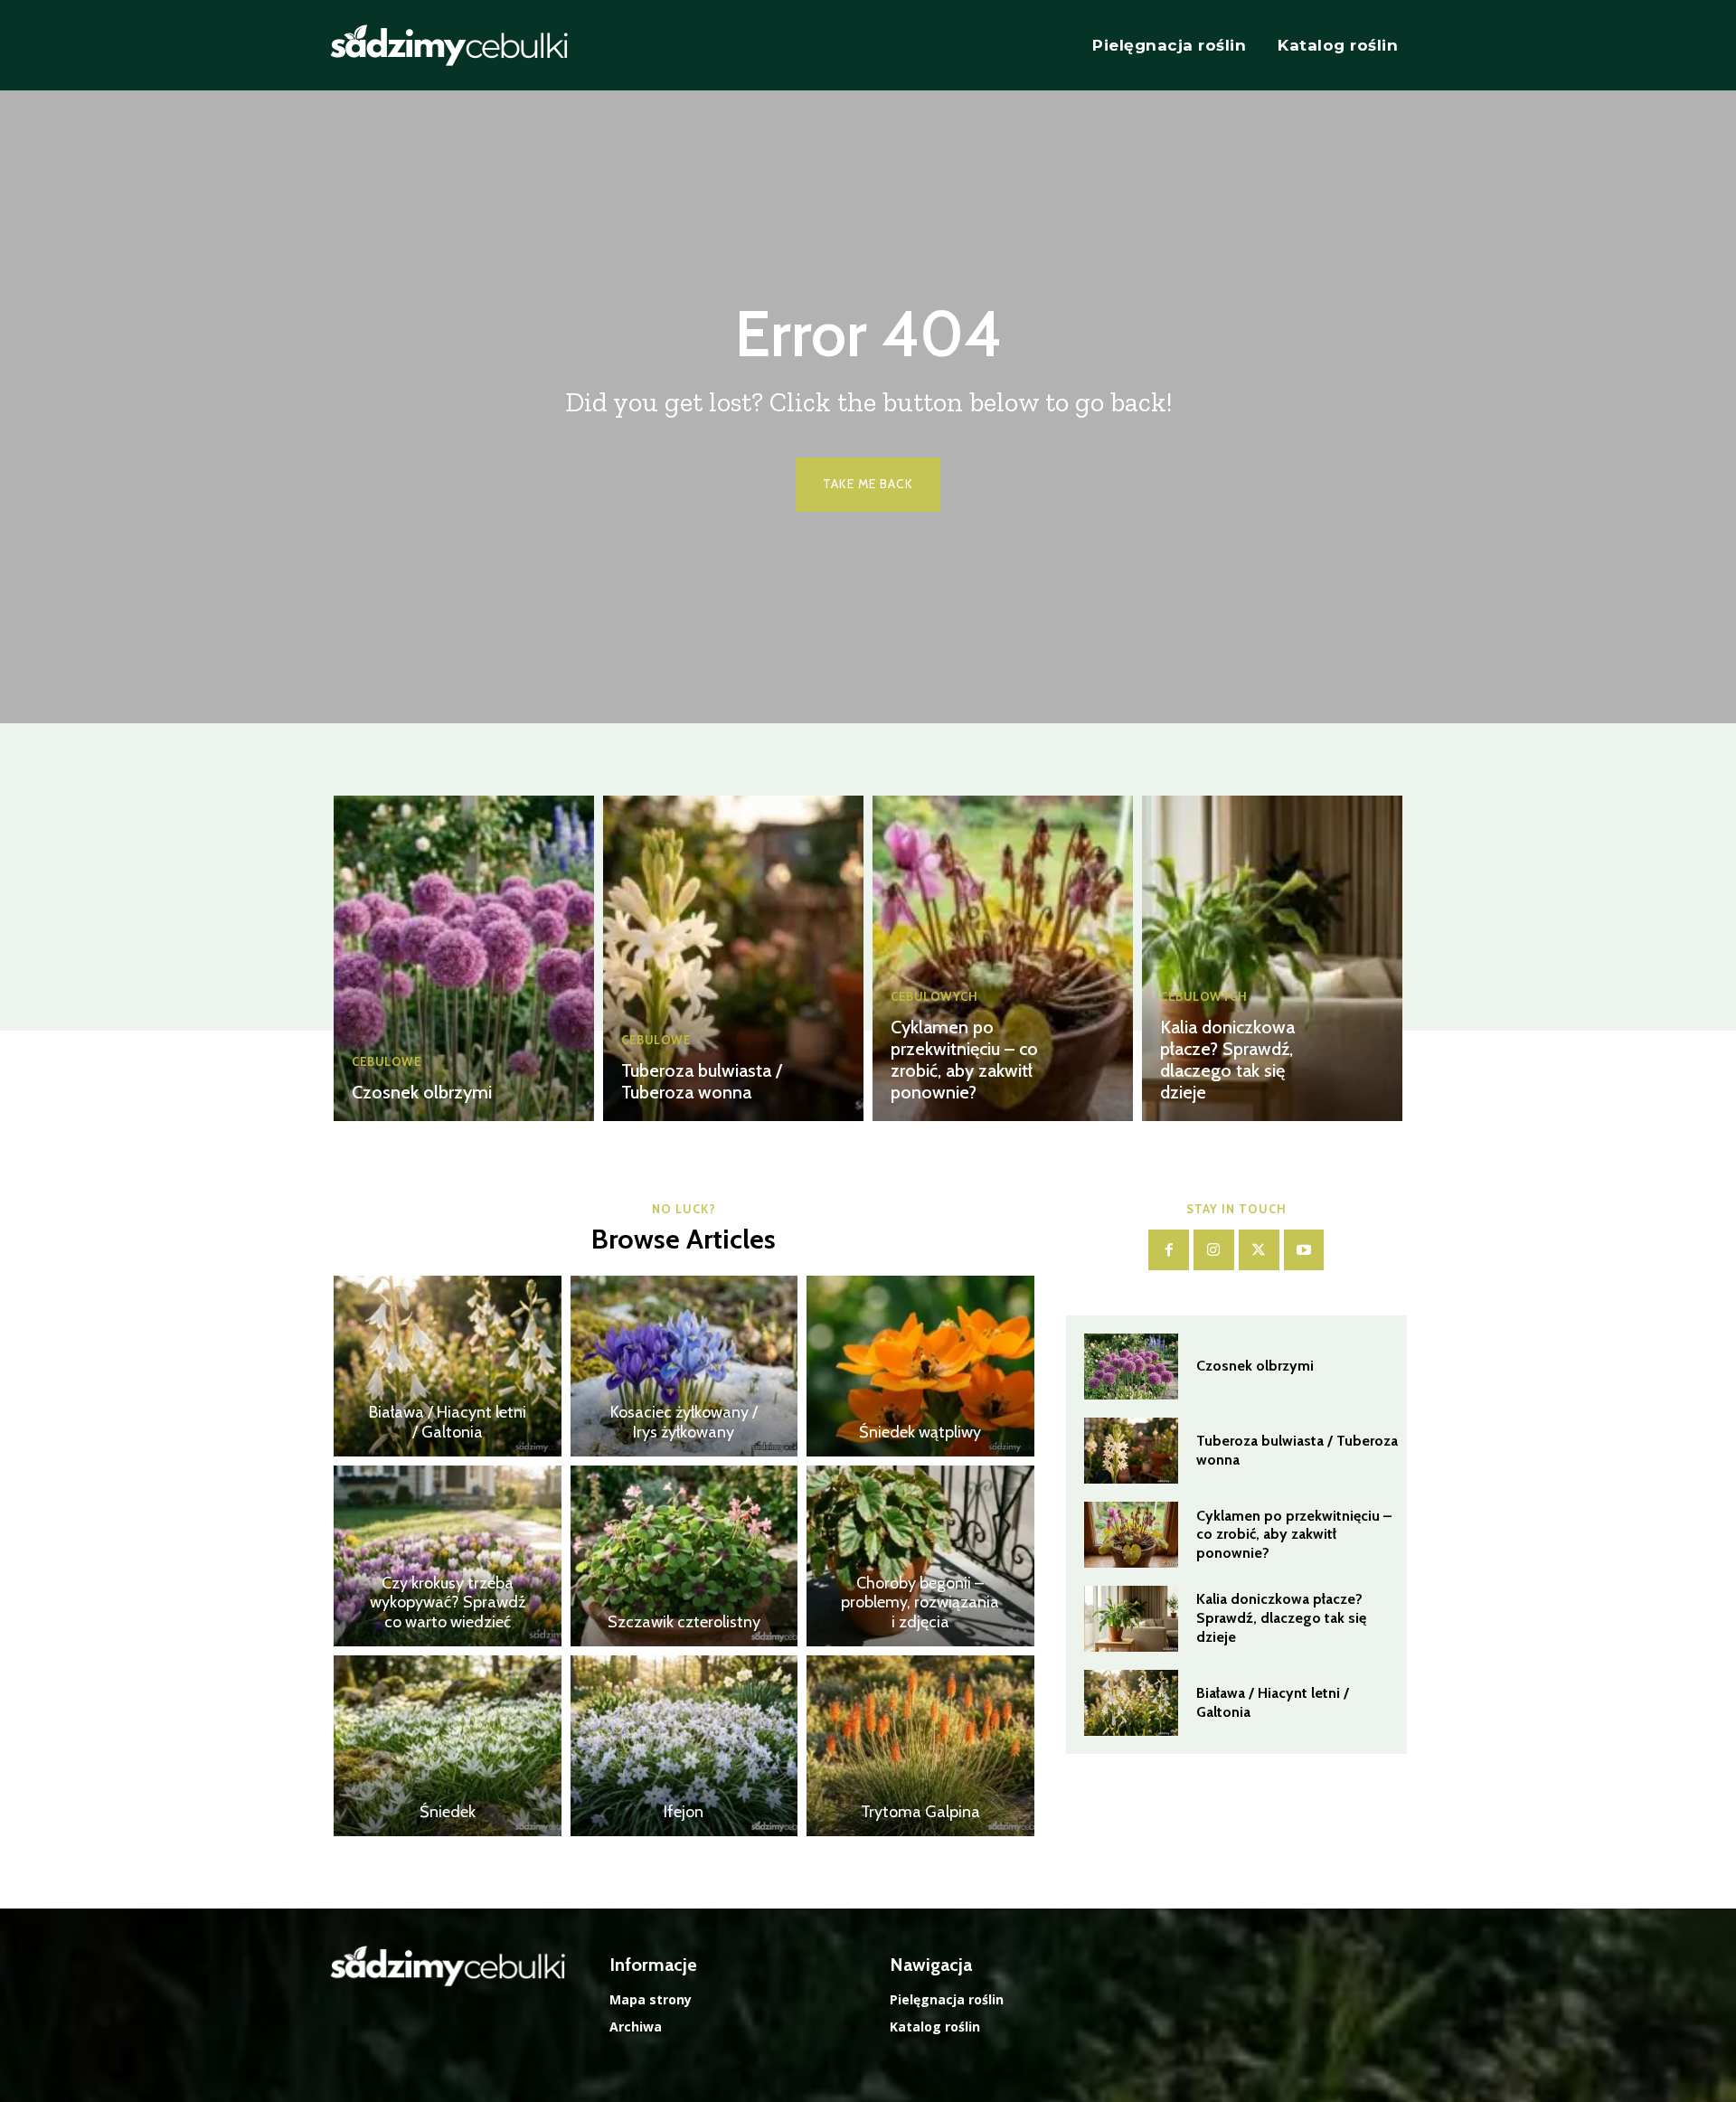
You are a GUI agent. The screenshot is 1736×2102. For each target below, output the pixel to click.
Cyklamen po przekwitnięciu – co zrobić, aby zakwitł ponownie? (964, 1060)
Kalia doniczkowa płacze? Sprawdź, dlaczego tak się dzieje (1227, 1060)
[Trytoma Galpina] (920, 1746)
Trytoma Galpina (920, 1812)
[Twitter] (1259, 1250)
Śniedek (448, 1812)
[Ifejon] (684, 1746)
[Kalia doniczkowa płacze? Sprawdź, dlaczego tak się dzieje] (1272, 958)
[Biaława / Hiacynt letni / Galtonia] (448, 1366)
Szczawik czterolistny (684, 1622)
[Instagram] (1214, 1250)
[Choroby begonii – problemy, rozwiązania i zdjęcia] (920, 1556)
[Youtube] (1304, 1250)
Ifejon (684, 1812)
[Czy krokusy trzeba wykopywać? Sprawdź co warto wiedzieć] (448, 1556)
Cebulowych (934, 997)
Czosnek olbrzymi (422, 1092)
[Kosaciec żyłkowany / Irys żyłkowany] (684, 1366)
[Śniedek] (448, 1746)
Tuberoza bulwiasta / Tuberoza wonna (702, 1081)
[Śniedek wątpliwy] (920, 1366)
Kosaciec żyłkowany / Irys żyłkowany (684, 1422)
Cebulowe (387, 1062)
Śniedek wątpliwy (920, 1432)
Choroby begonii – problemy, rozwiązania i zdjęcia (920, 1602)
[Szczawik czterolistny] (684, 1556)
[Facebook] (1169, 1250)
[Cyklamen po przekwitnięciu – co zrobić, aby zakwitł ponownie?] (1003, 958)
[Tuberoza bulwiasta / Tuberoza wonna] (733, 958)
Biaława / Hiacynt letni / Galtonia (448, 1422)
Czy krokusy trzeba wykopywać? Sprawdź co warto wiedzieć (448, 1602)
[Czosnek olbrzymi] (464, 958)
